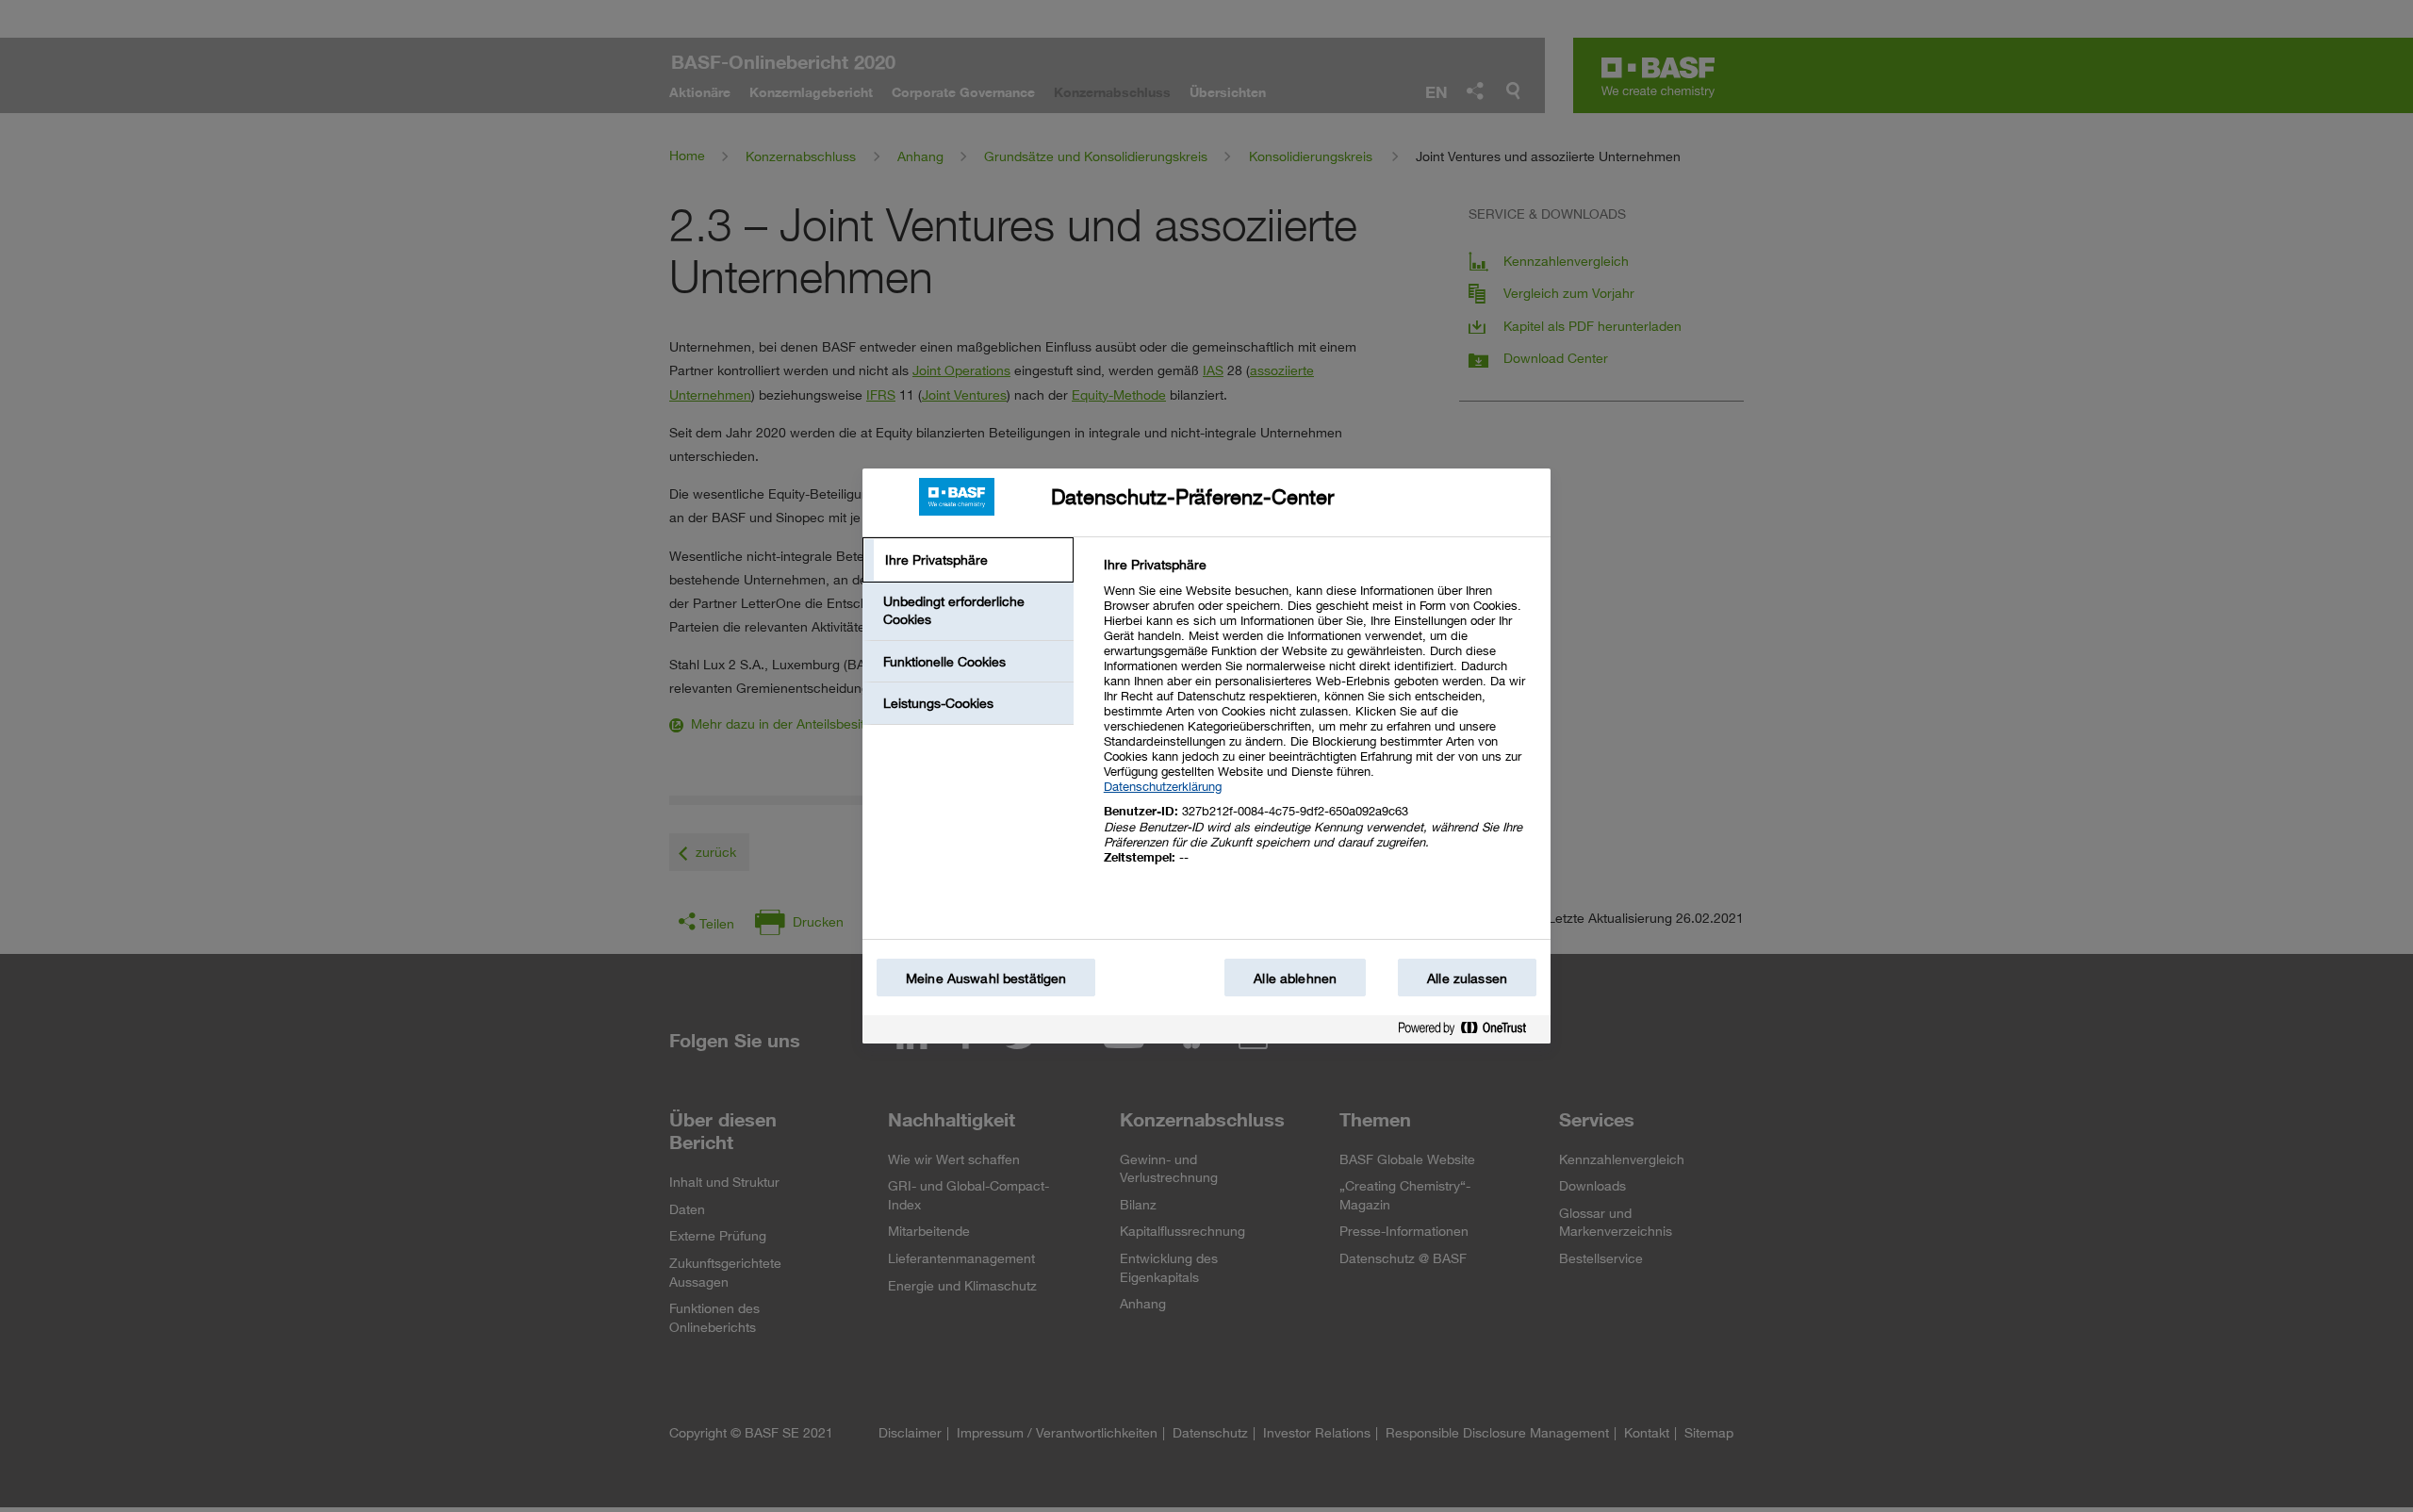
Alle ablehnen (1295, 978)
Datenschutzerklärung (1163, 786)
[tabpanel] (1319, 722)
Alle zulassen (1467, 978)
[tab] (968, 560)
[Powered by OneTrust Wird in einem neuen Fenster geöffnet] (1469, 1032)
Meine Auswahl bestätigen (986, 978)
